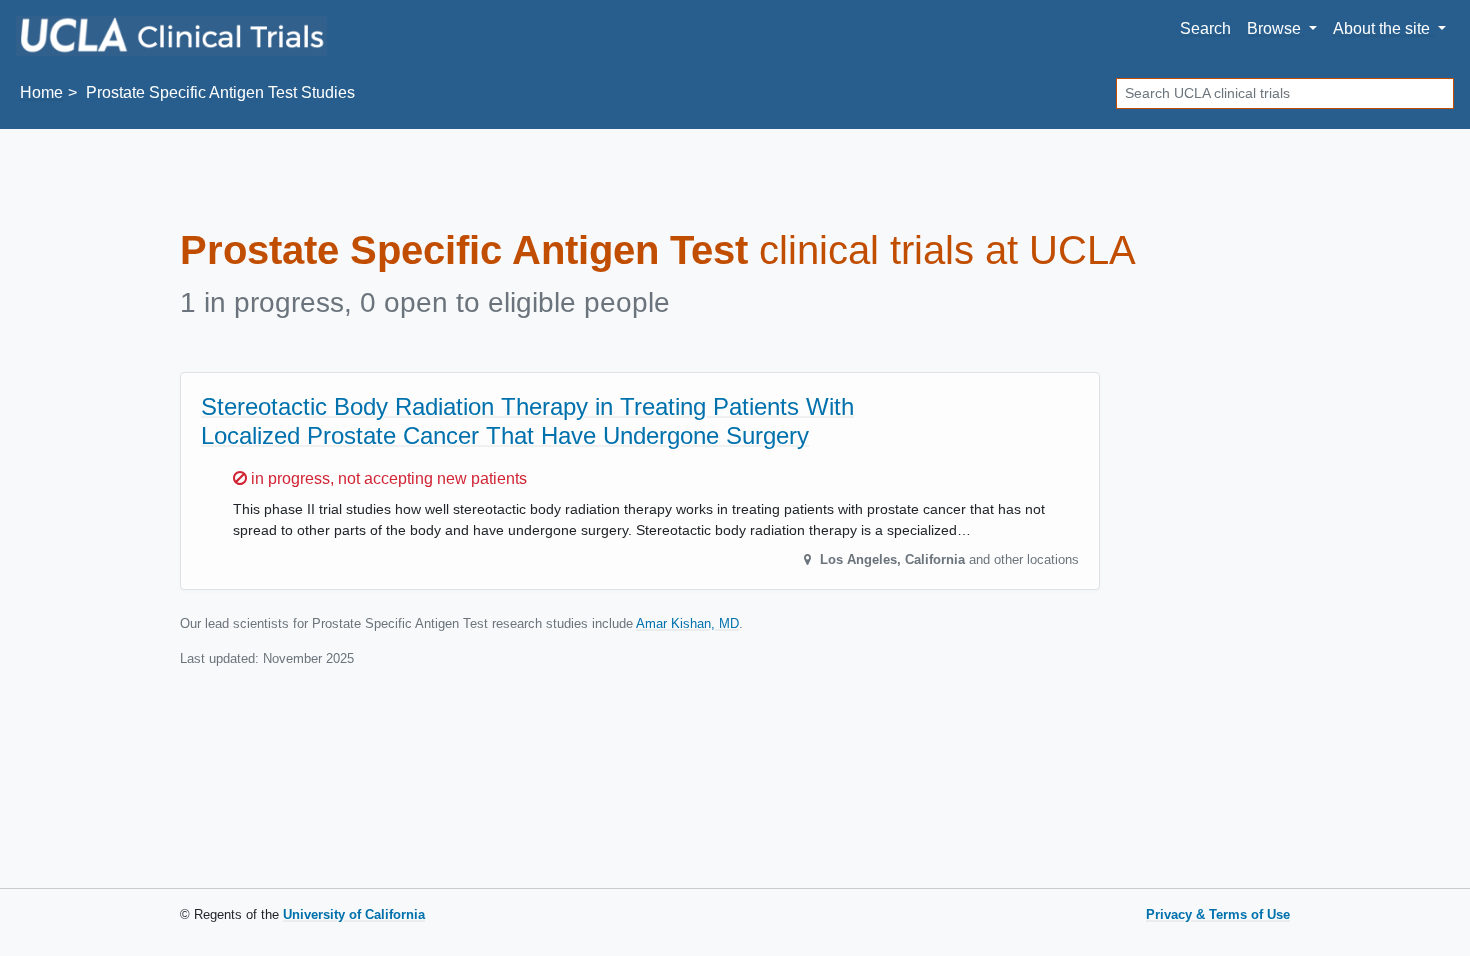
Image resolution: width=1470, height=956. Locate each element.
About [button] (1381, 28)
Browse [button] (1276, 28)
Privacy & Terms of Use (1218, 914)
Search (1205, 28)
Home (41, 92)
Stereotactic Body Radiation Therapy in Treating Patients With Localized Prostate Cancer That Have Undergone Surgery (527, 421)
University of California (354, 914)
